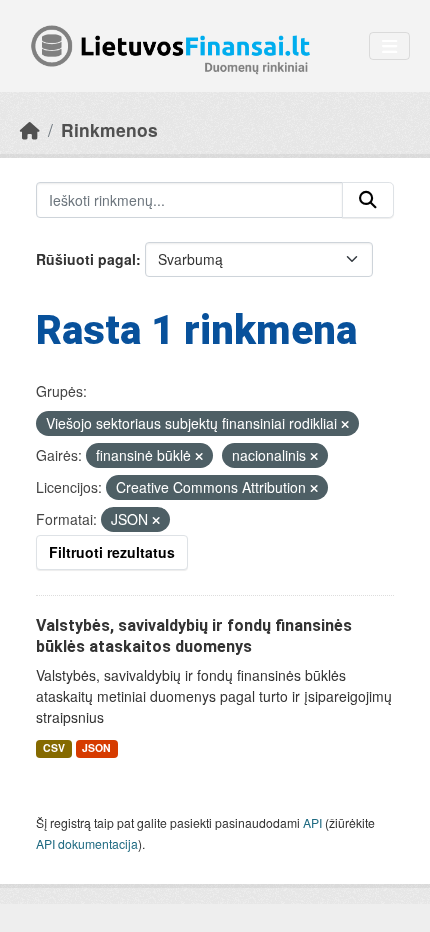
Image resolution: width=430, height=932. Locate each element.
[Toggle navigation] (389, 46)
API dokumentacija (87, 843)
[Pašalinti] (345, 424)
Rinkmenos (109, 129)
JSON (96, 747)
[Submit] (368, 200)
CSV (54, 747)
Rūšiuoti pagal (86, 259)
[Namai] (30, 129)
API (312, 822)
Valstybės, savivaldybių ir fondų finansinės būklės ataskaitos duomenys (194, 636)
